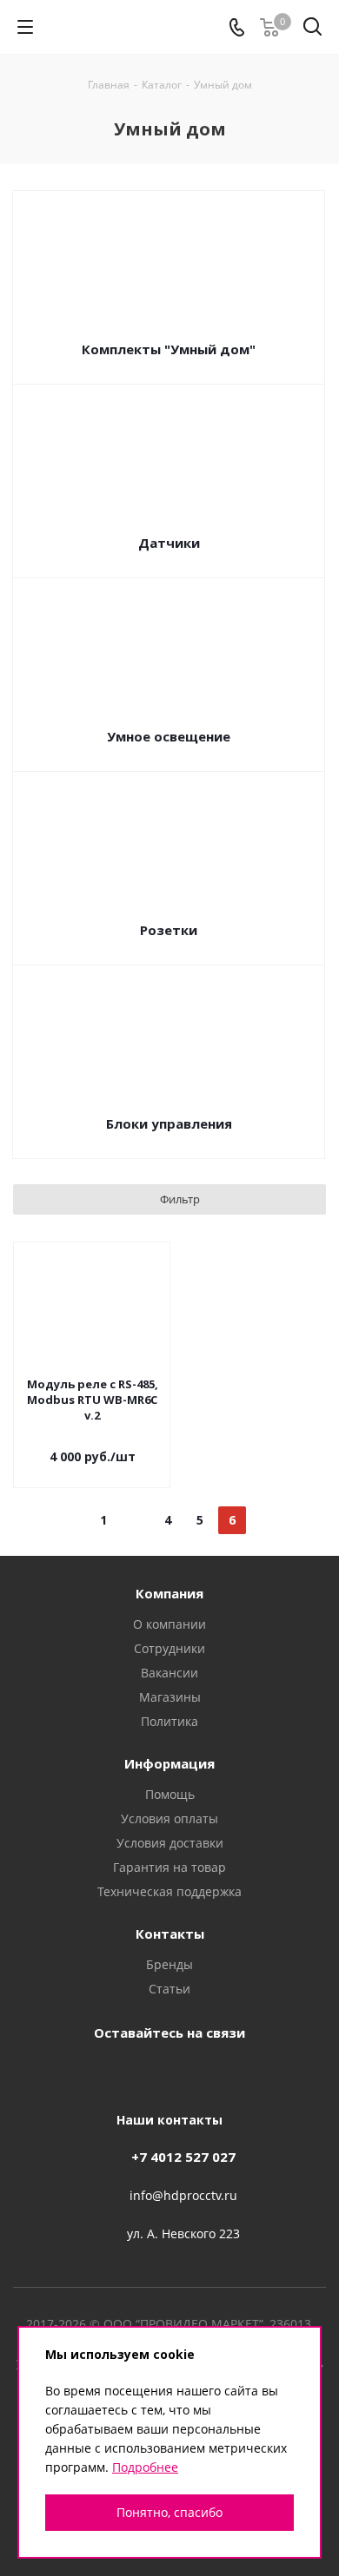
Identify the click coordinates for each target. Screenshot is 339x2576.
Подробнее (145, 2467)
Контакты (170, 1934)
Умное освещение (169, 736)
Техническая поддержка (169, 1891)
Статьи (169, 1989)
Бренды (169, 1964)
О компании (169, 1624)
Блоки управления (169, 1123)
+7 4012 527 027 (183, 2157)
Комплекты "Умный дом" (169, 349)
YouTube (165, 2072)
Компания (169, 1593)
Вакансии (169, 1673)
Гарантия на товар (169, 1867)
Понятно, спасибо (169, 2512)
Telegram (122, 2072)
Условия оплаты (169, 1818)
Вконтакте (78, 2072)
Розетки (169, 930)
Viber (209, 2072)
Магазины (170, 1697)
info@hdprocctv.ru (183, 2195)
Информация (169, 1763)
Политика (169, 1721)
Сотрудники (169, 1648)
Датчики (169, 543)
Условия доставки (170, 1843)
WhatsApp (252, 2072)
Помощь (170, 1794)
